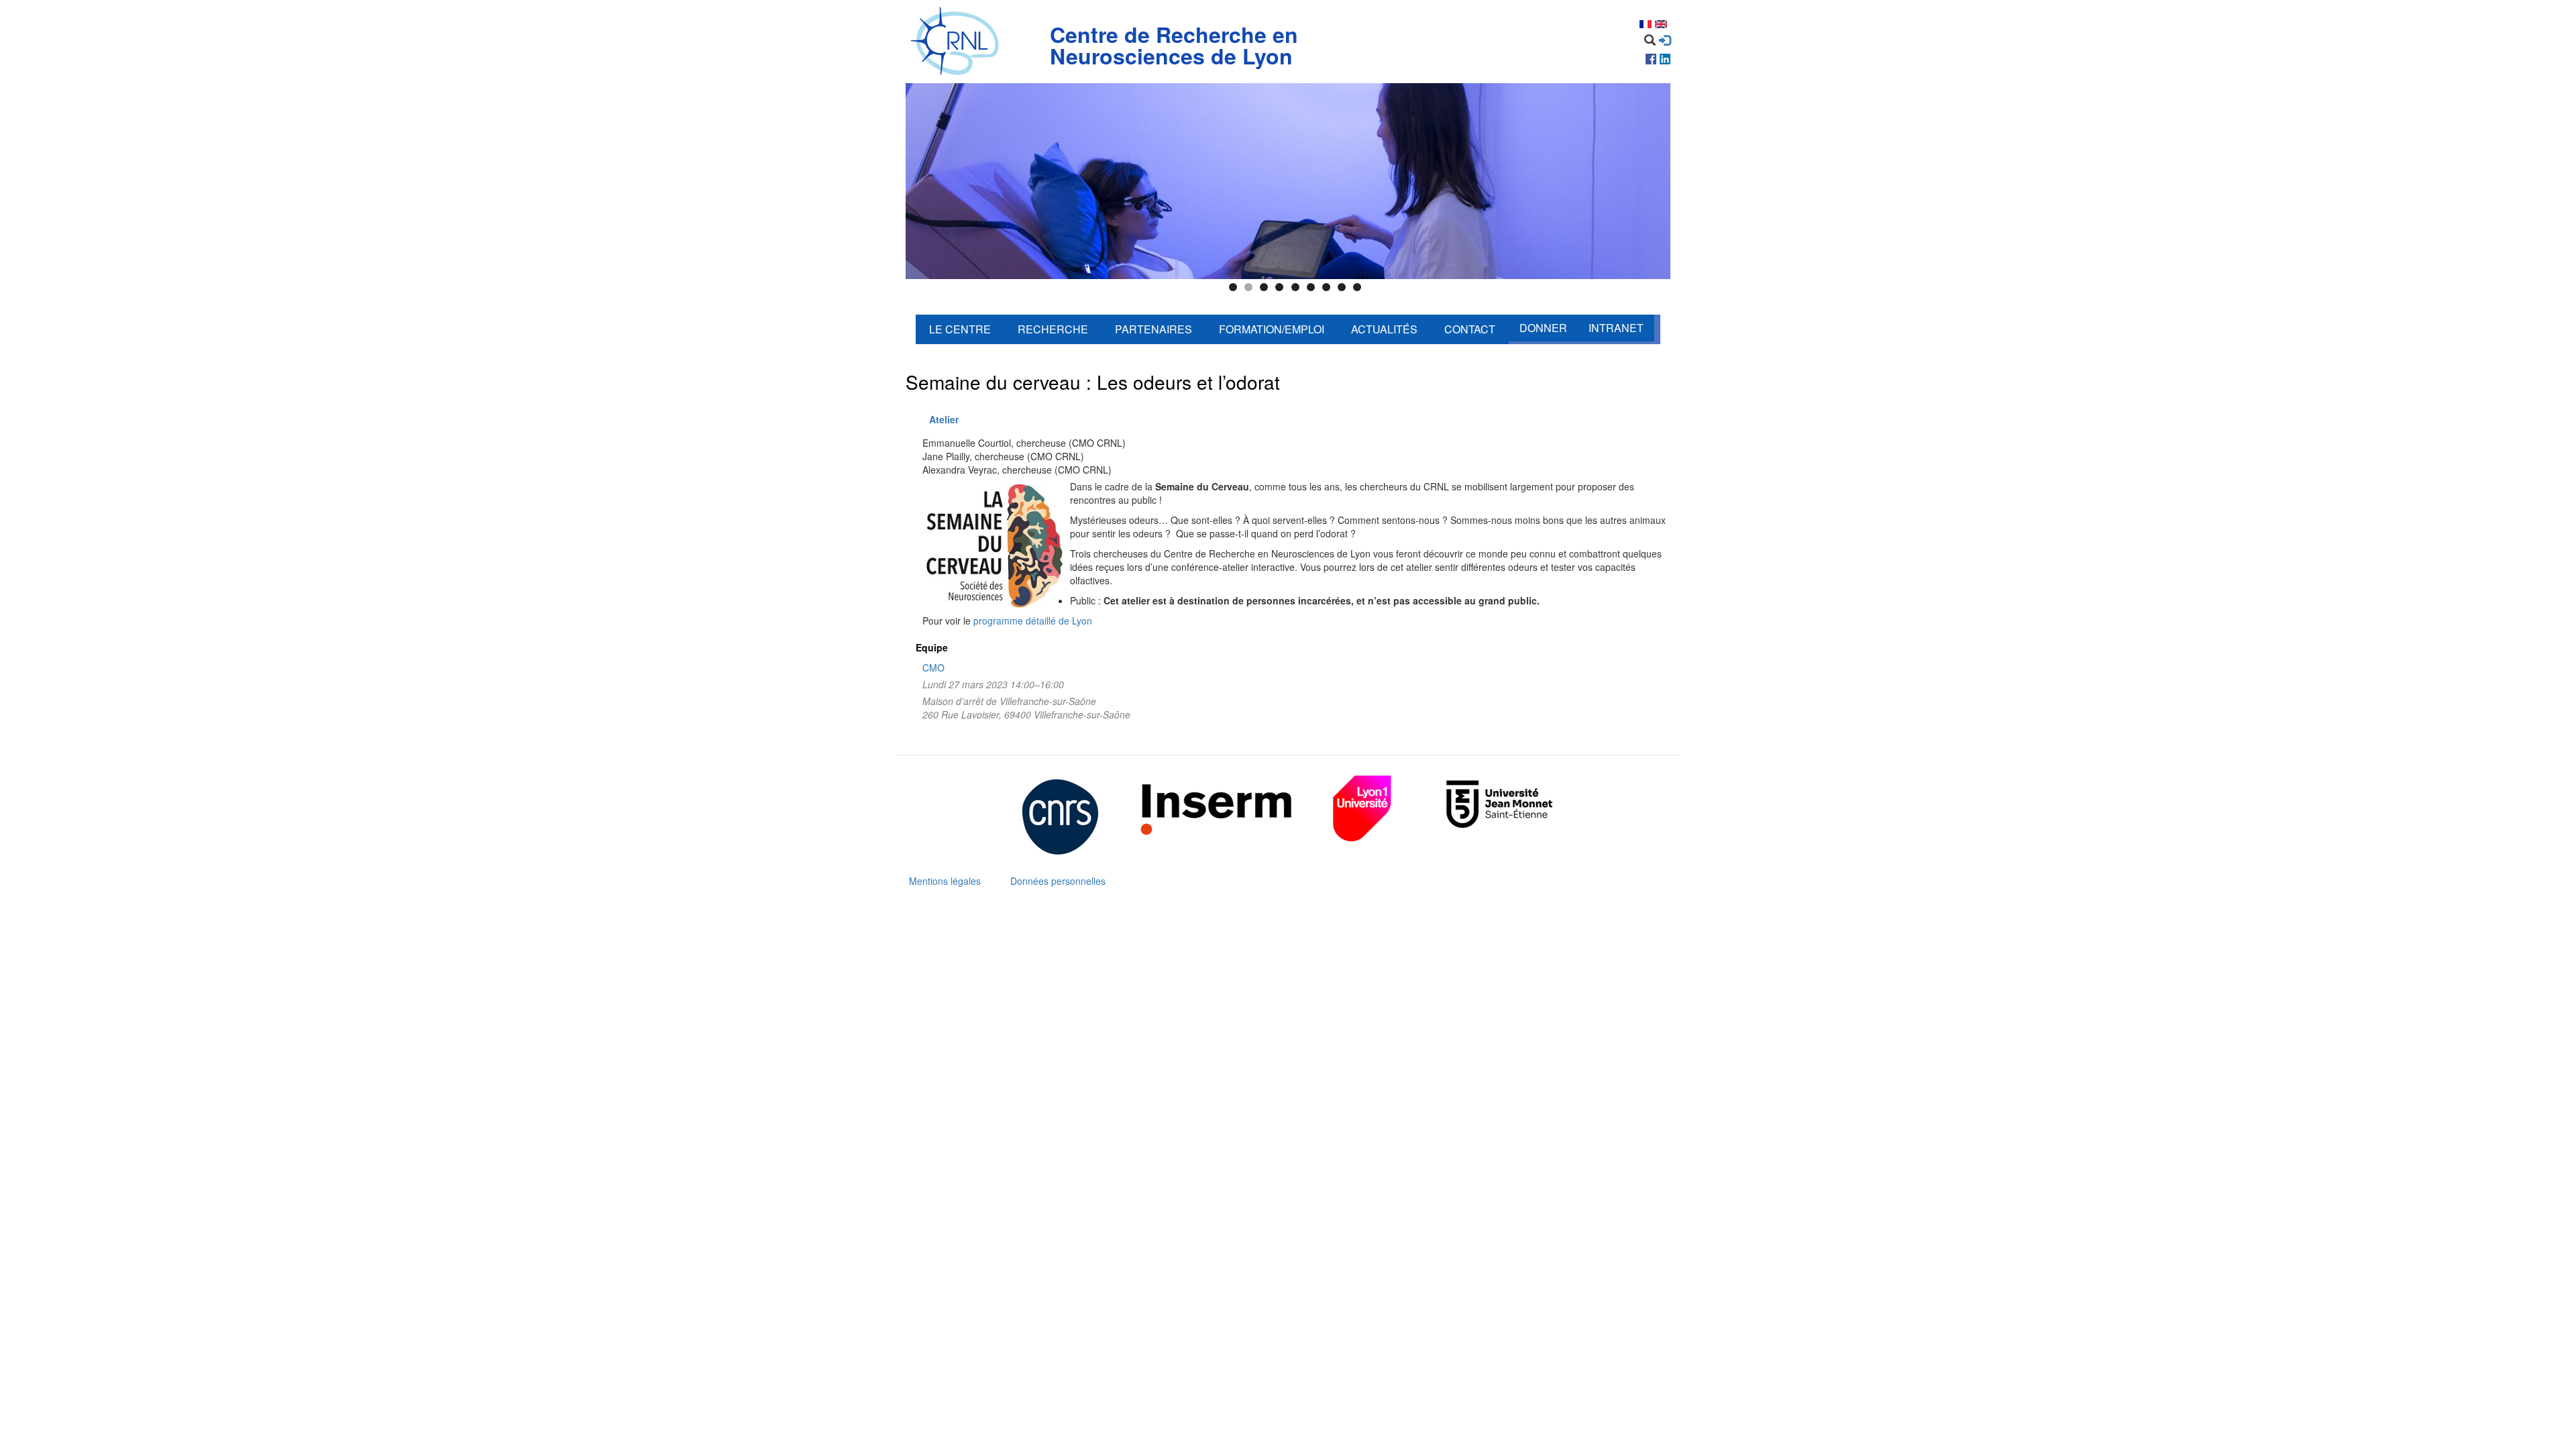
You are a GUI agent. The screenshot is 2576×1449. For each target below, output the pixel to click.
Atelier (944, 419)
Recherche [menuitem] (1053, 329)
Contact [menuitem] (1470, 329)
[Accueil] (958, 42)
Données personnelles (1058, 881)
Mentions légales (945, 881)
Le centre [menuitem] (960, 329)
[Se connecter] (1665, 40)
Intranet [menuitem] (1616, 328)
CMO (933, 667)
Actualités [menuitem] (1384, 329)
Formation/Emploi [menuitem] (1272, 329)
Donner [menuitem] (1543, 328)
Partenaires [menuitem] (1153, 329)
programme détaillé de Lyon (1033, 621)
